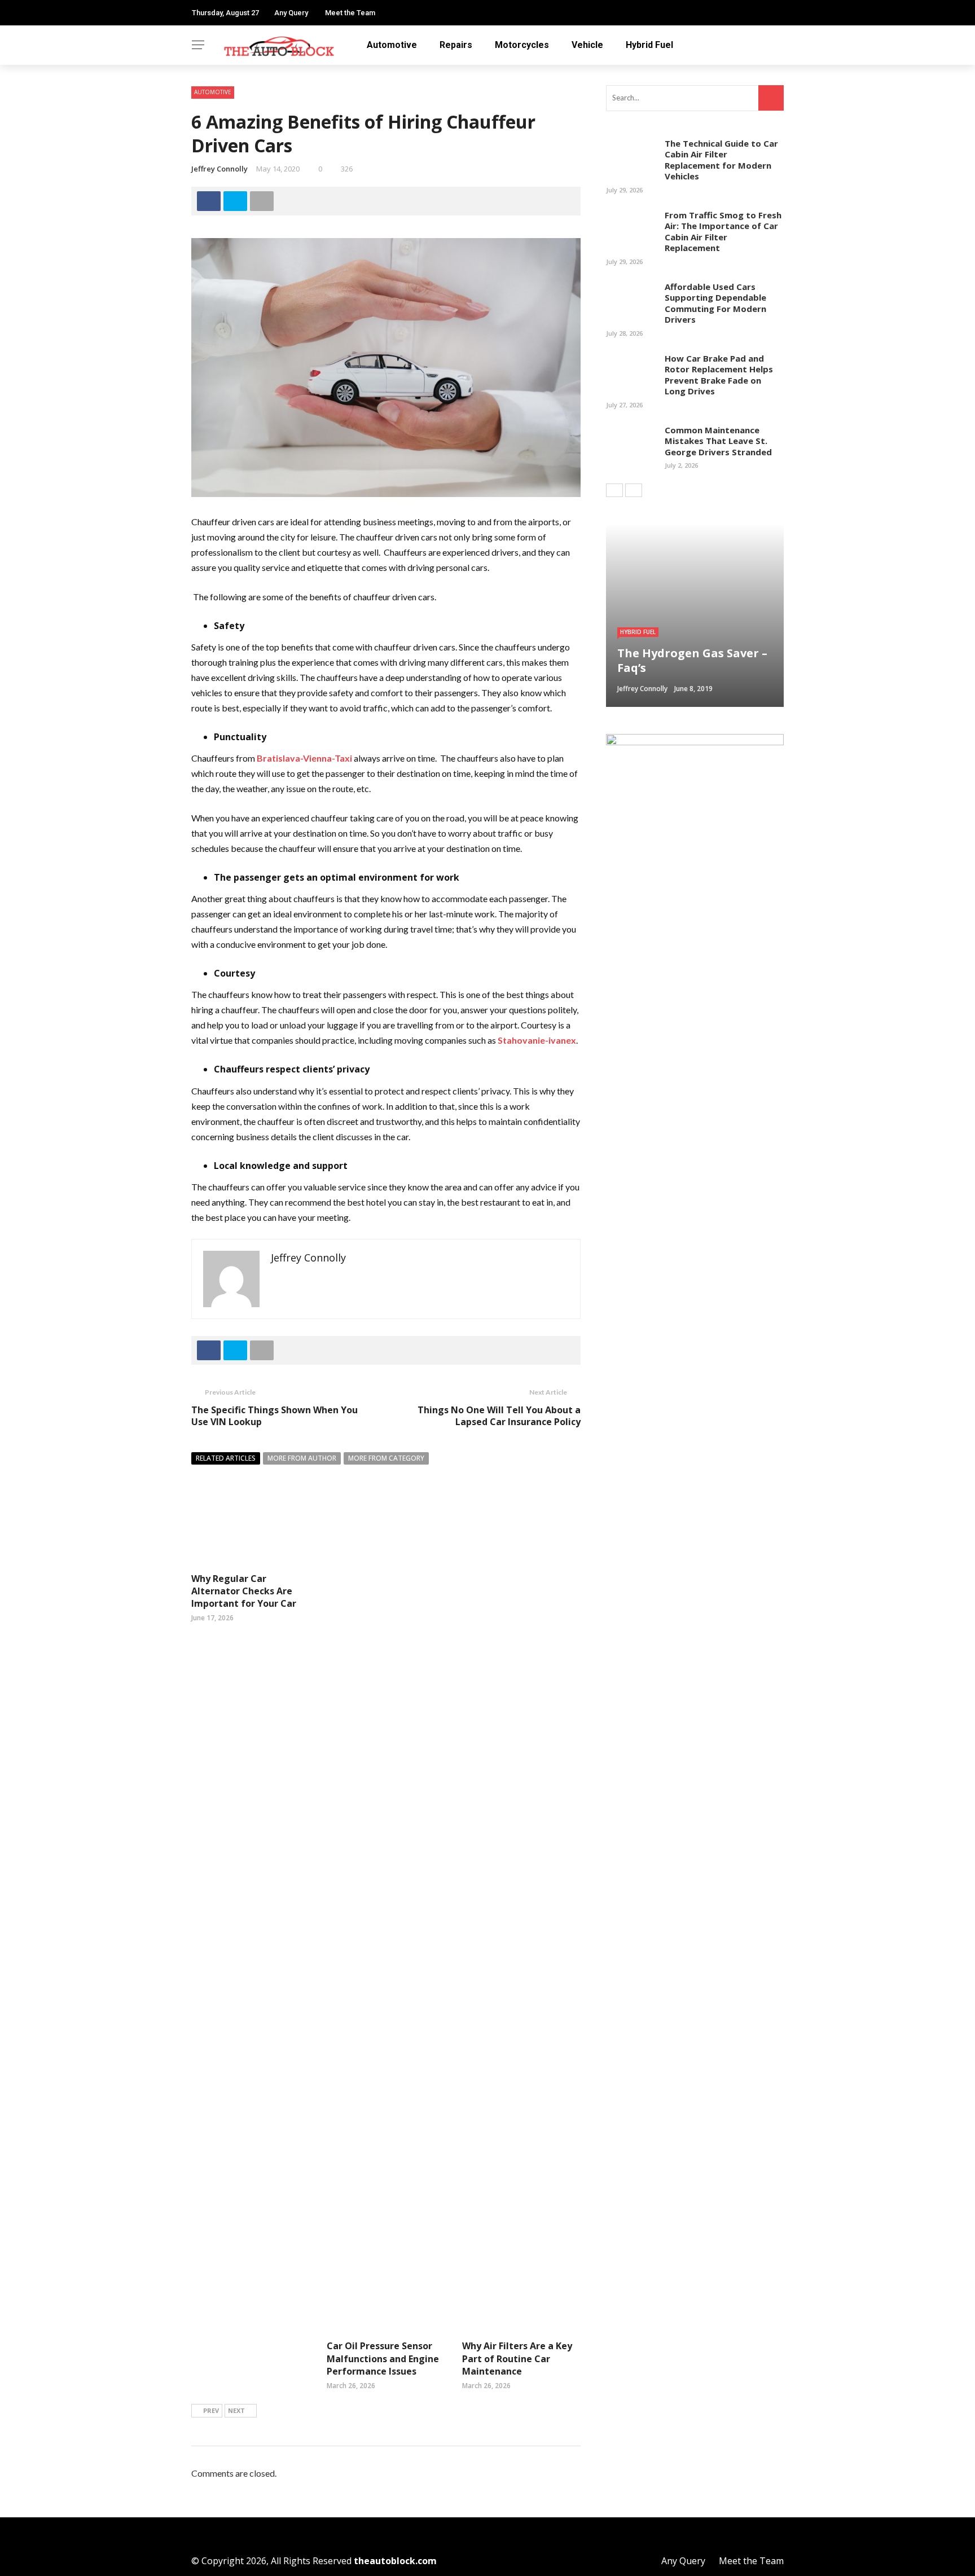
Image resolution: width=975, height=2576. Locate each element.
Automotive (392, 45)
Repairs (456, 45)
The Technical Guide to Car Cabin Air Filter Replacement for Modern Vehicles (721, 160)
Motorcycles (522, 45)
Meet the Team (350, 13)
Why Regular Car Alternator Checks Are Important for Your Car (244, 1591)
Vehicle (587, 45)
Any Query (291, 13)
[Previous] (614, 490)
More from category (386, 1458)
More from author (302, 1458)
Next (236, 2410)
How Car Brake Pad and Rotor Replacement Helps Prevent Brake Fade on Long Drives (719, 375)
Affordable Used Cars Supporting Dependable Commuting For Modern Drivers (715, 303)
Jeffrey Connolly (219, 169)
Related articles (226, 1458)
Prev (211, 2410)
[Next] (634, 490)
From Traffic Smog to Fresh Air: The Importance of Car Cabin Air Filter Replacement (723, 232)
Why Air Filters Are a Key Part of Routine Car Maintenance (517, 2359)
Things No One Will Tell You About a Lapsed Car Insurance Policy (499, 1416)
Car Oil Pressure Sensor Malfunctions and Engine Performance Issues (383, 2359)
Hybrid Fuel (649, 45)
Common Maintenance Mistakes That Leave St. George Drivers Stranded (718, 441)
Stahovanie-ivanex (537, 1040)
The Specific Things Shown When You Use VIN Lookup (275, 1416)
